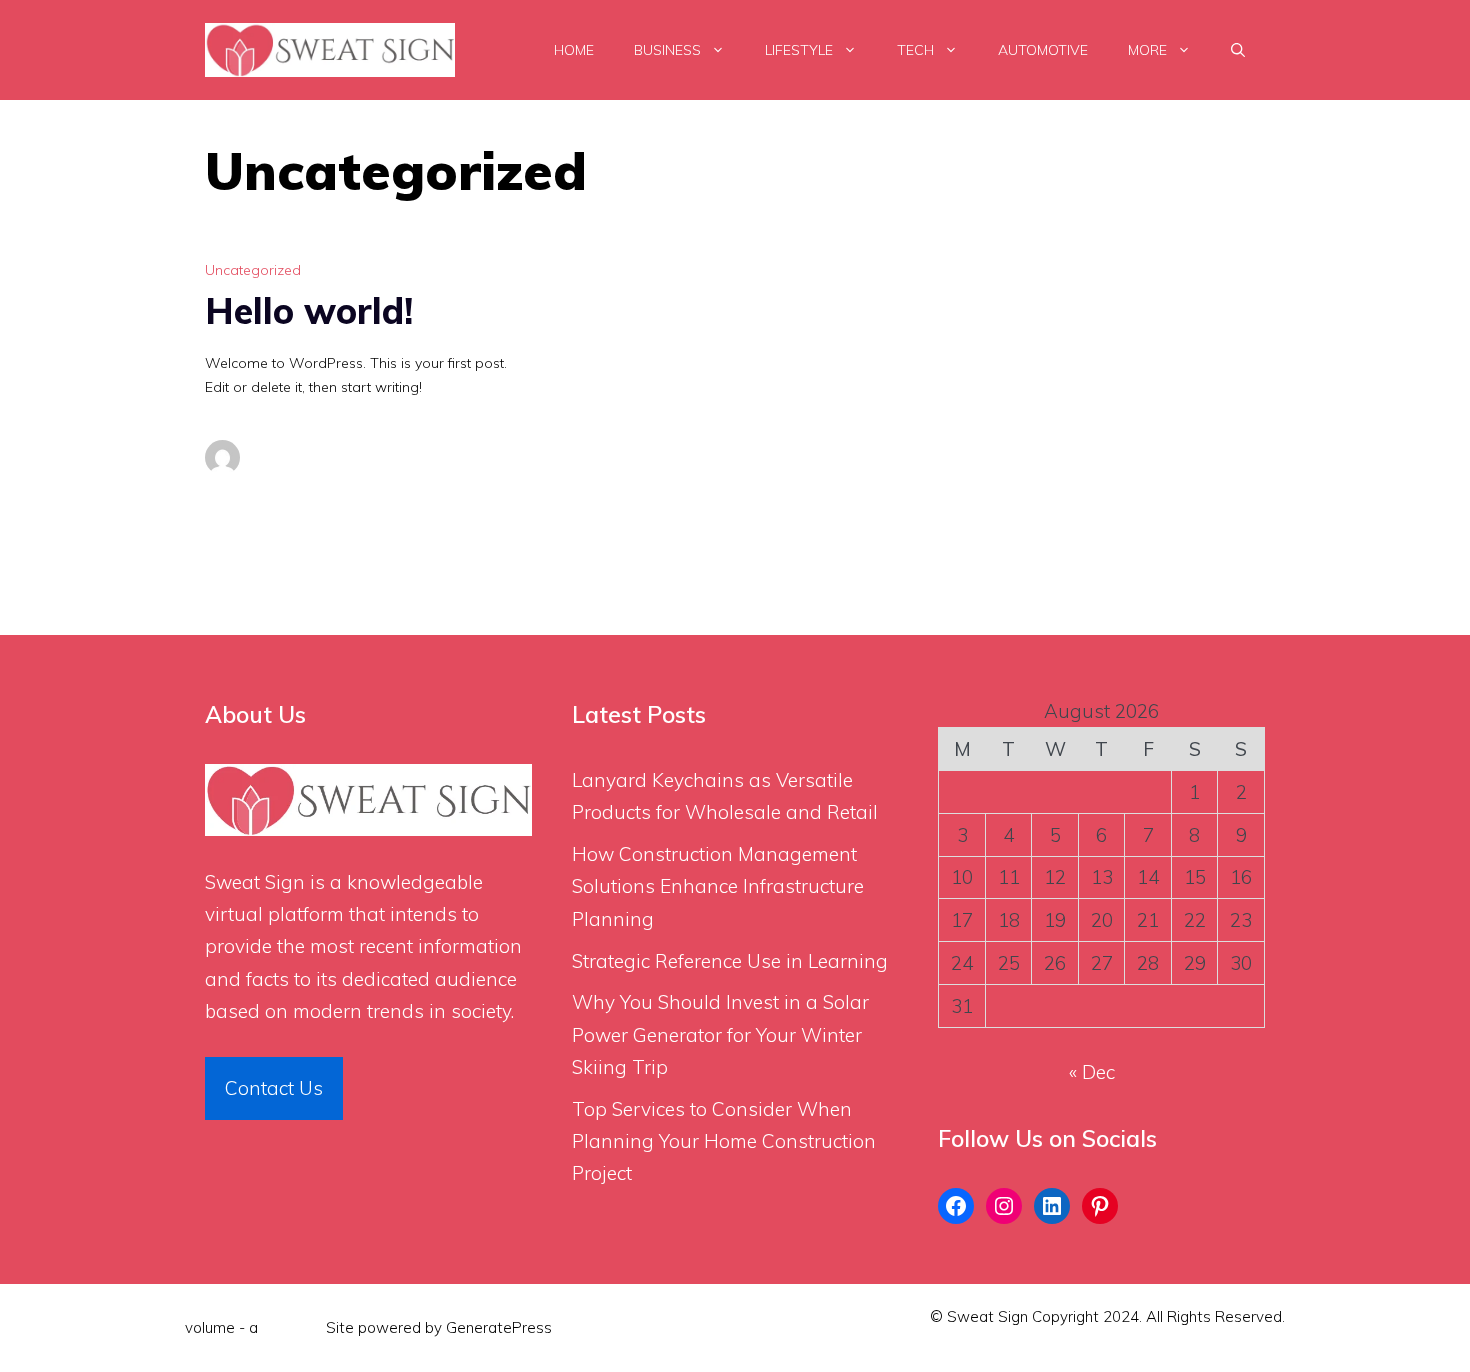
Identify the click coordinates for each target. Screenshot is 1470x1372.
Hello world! (309, 310)
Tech (915, 50)
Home (574, 50)
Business (667, 50)
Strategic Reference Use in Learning (730, 961)
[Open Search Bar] (1238, 50)
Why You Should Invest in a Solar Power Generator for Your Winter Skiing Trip (720, 1034)
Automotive (1043, 50)
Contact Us (274, 1088)
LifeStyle (799, 50)
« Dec (1092, 1072)
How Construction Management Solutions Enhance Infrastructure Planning (718, 886)
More (1147, 50)
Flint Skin (292, 1327)
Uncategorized (253, 270)
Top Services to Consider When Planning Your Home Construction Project (724, 1141)
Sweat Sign (255, 882)
